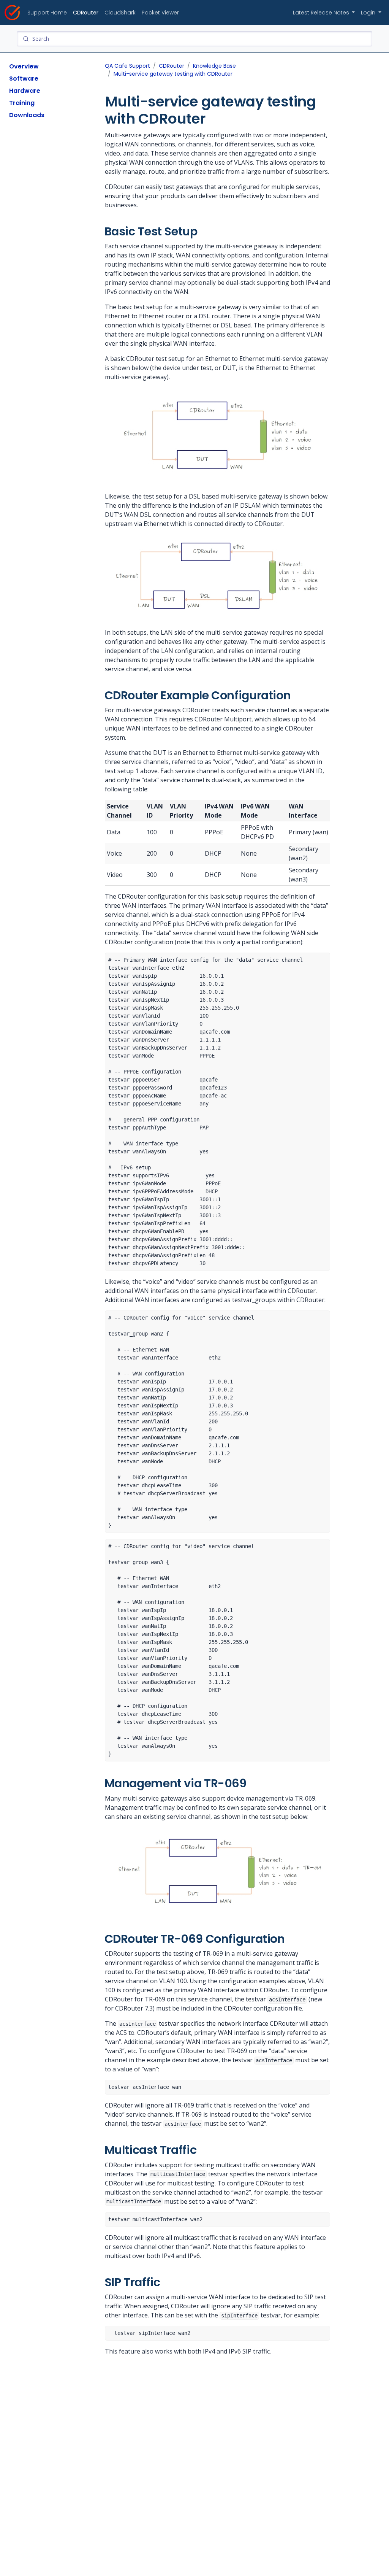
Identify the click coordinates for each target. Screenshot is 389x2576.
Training (22, 103)
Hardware (25, 91)
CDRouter (86, 13)
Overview (24, 66)
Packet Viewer (160, 13)
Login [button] (369, 13)
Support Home (47, 13)
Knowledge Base (214, 66)
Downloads (27, 115)
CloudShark (120, 13)
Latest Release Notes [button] (322, 13)
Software (24, 79)
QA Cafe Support (127, 66)
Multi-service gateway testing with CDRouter (173, 74)
